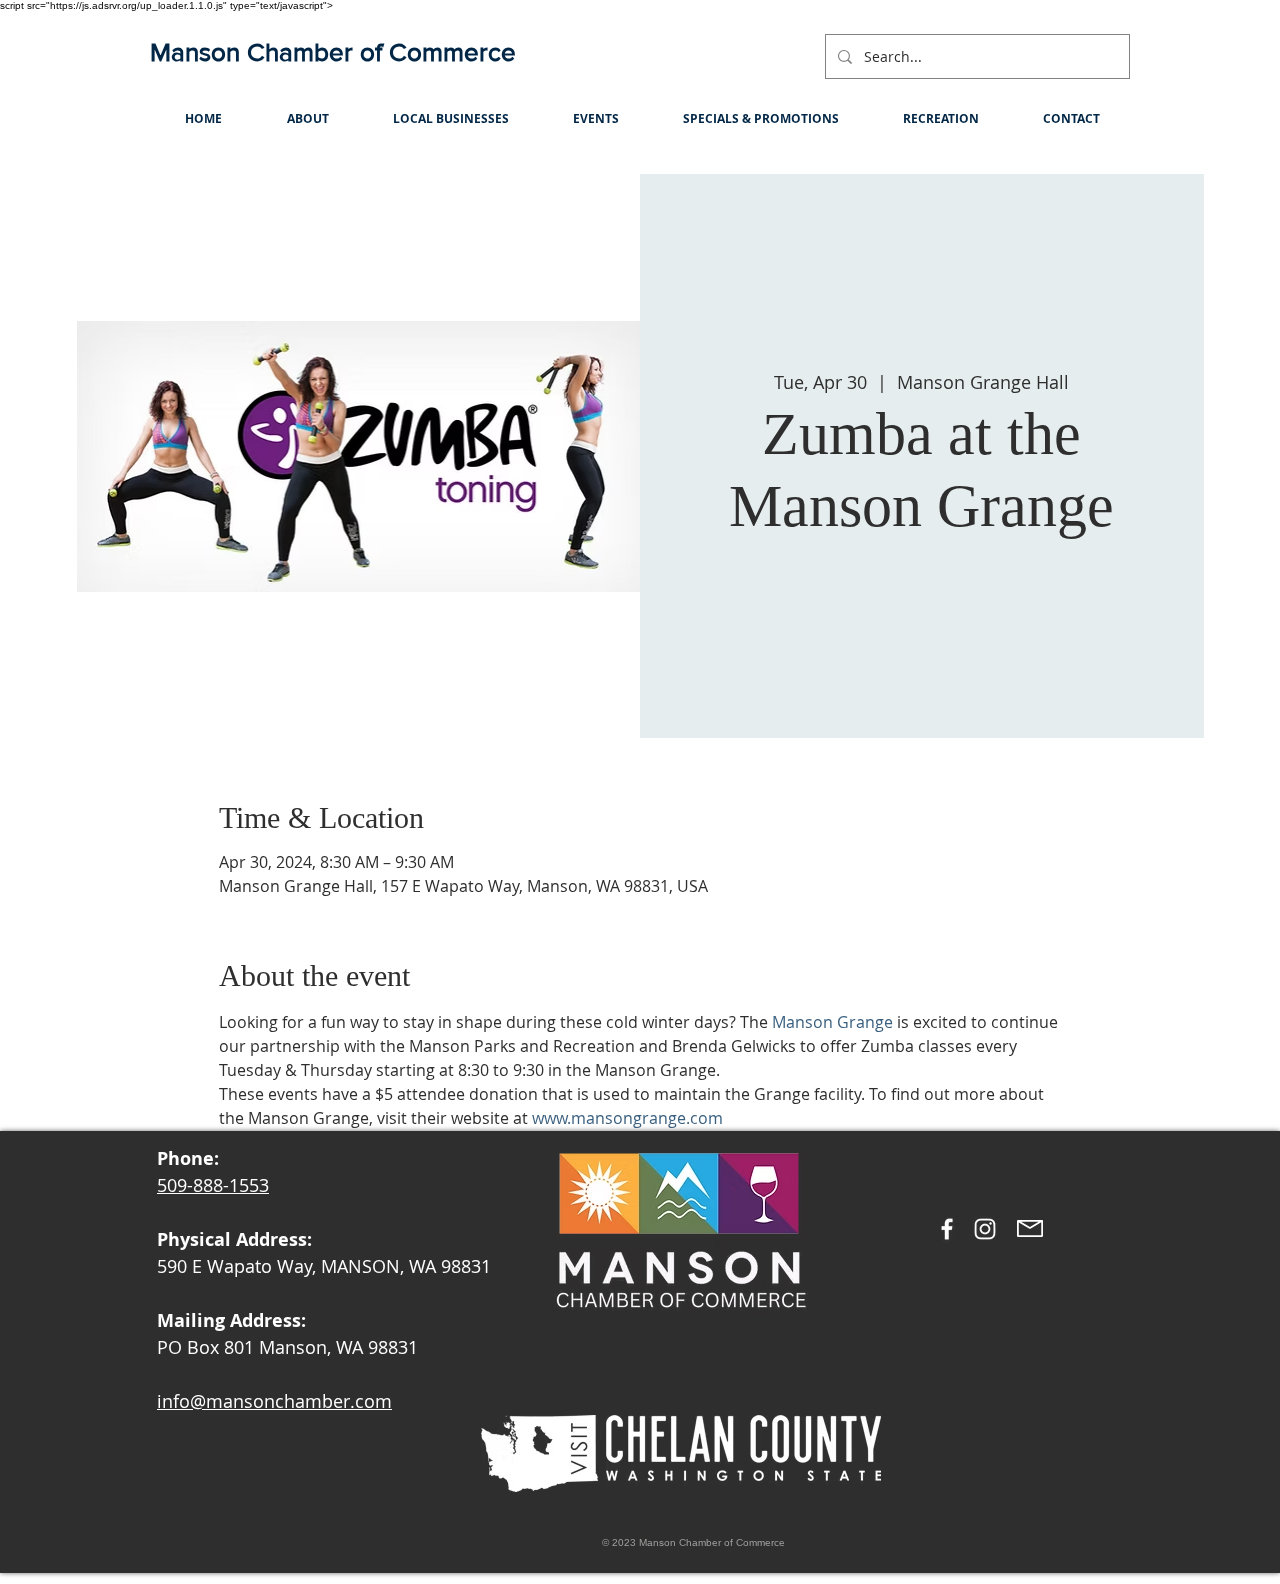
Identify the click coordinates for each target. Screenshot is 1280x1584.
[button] (307, 118)
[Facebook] (947, 1229)
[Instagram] (985, 1229)
